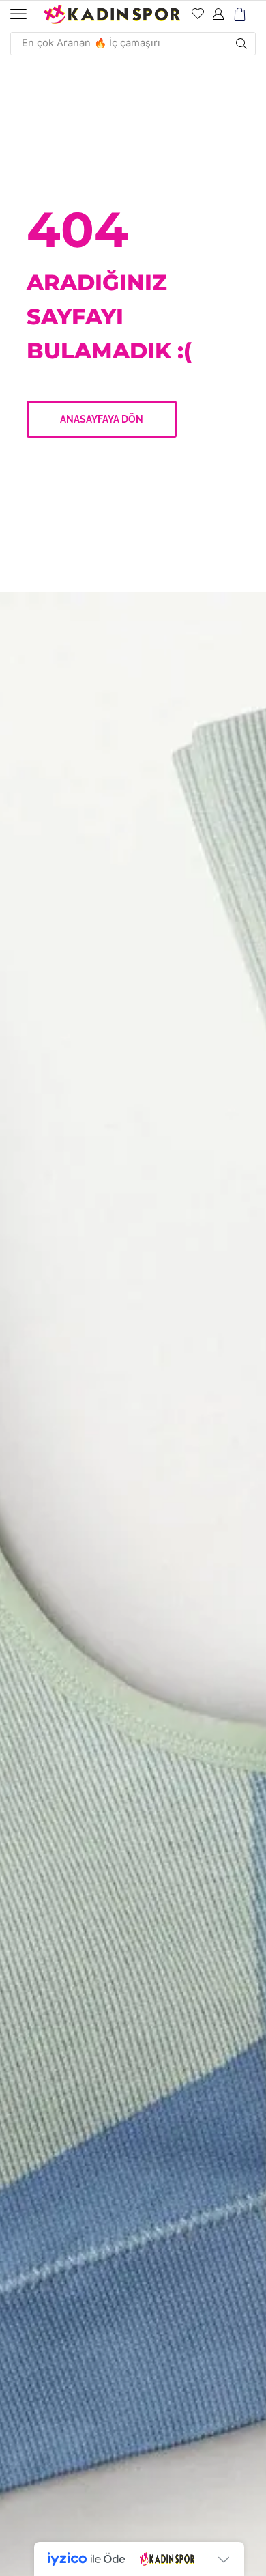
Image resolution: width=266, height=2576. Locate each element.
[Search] (241, 44)
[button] (18, 14)
